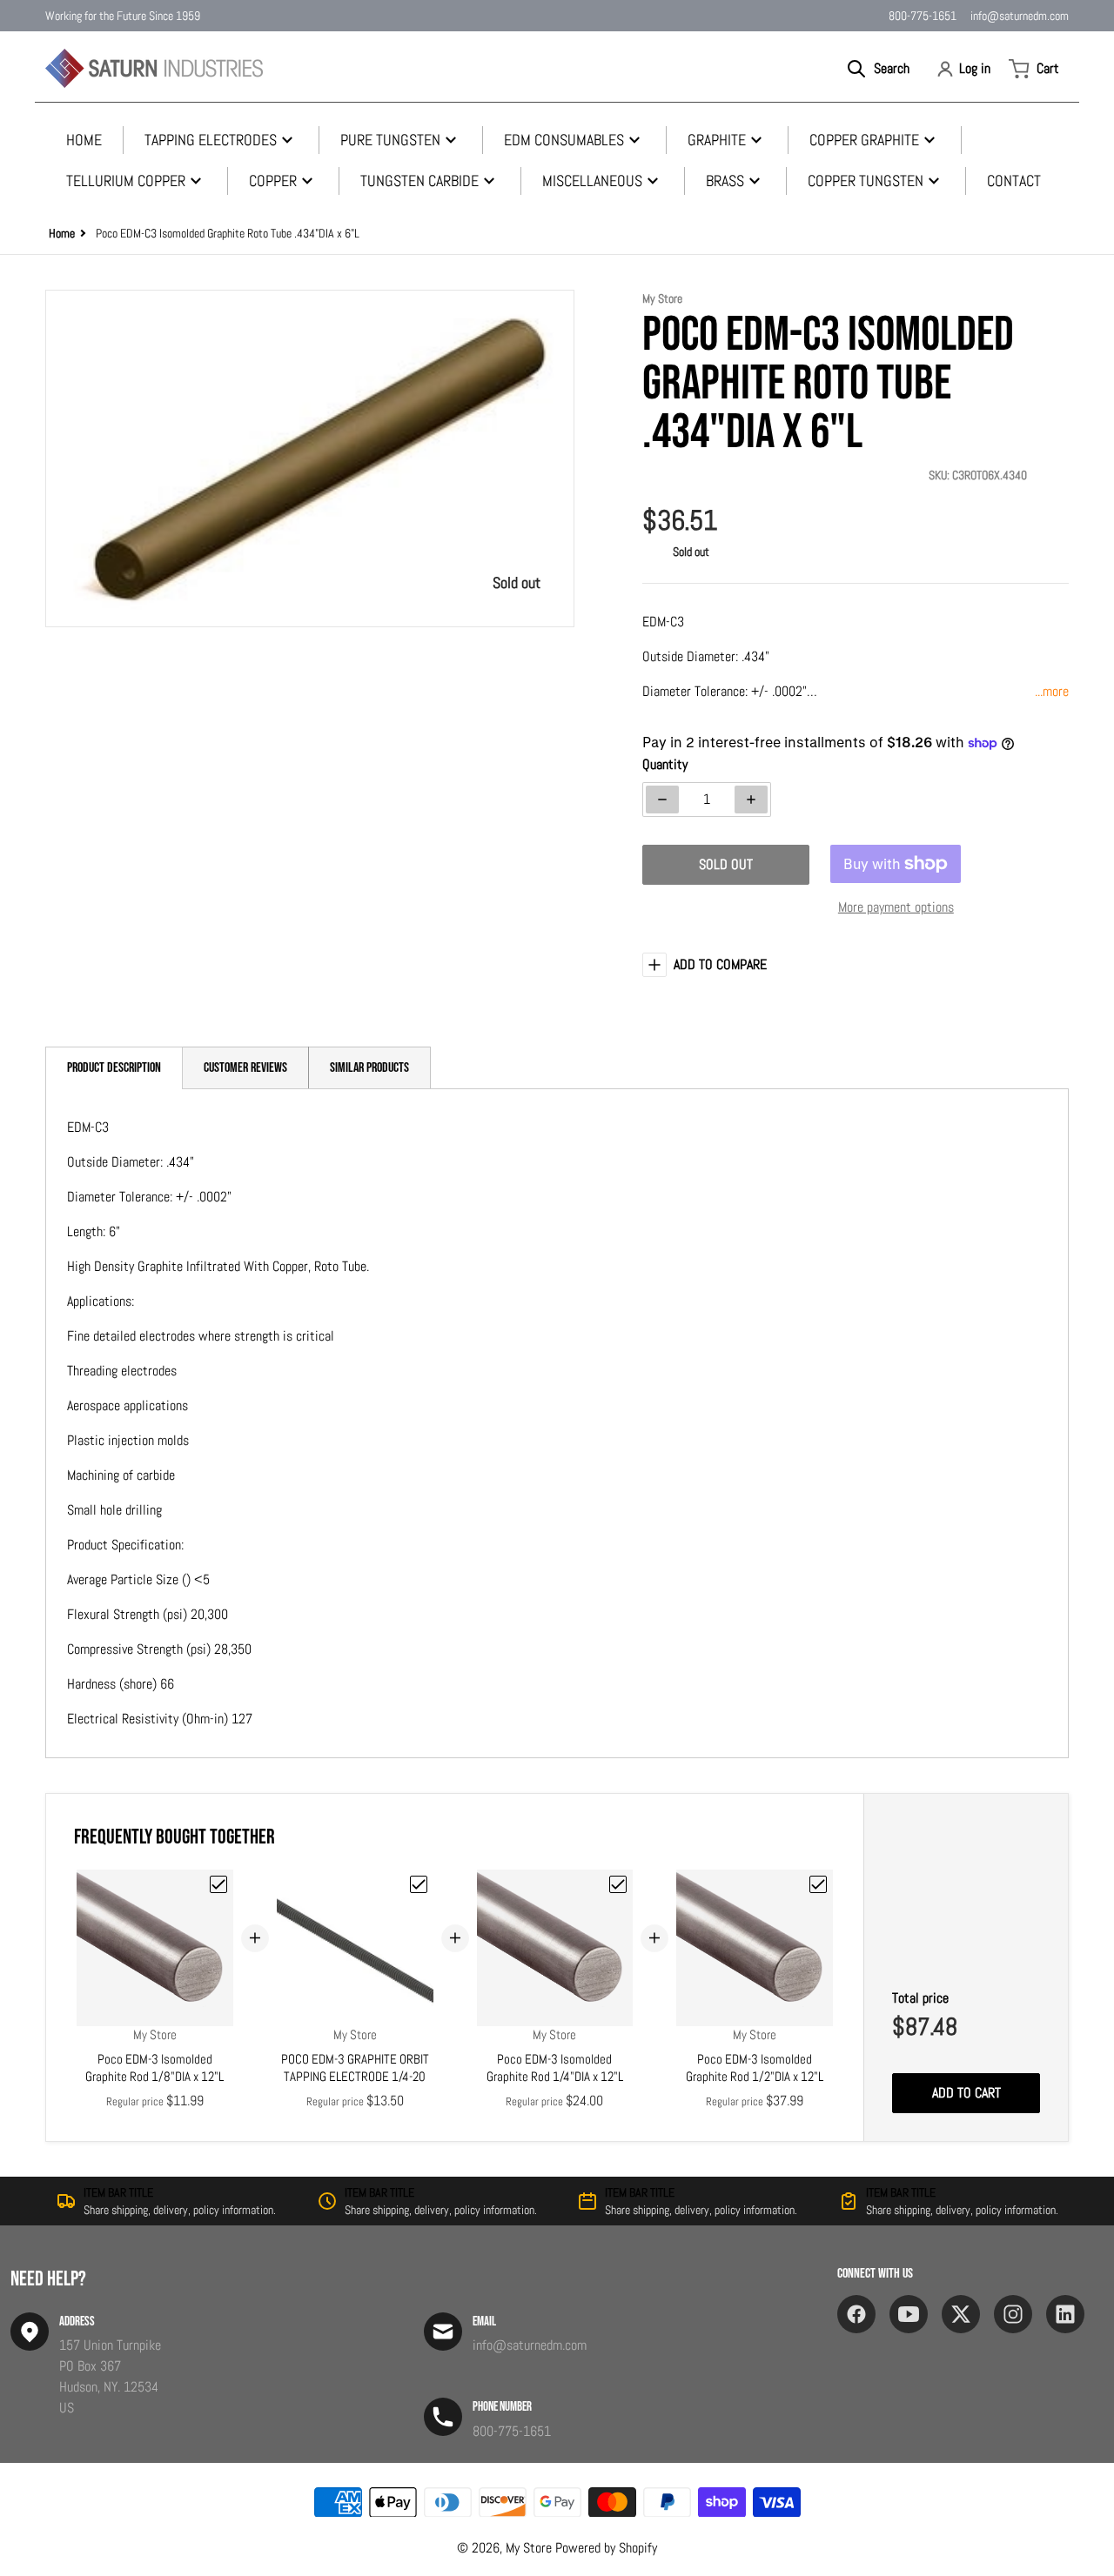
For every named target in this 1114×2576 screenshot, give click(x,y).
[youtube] (909, 2314)
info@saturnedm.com (1020, 16)
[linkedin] (1065, 2314)
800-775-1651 (923, 16)
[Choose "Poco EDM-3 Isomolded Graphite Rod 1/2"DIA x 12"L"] (818, 1884)
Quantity (665, 764)
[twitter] (961, 2314)
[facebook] (856, 2314)
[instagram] (1013, 2314)
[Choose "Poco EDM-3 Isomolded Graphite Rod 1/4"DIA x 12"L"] (618, 1884)
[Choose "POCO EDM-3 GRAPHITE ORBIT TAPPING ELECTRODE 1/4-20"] (419, 1884)
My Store (529, 2548)
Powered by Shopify (606, 2548)
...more (1052, 691)
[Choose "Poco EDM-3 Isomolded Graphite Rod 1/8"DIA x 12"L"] (218, 1884)
